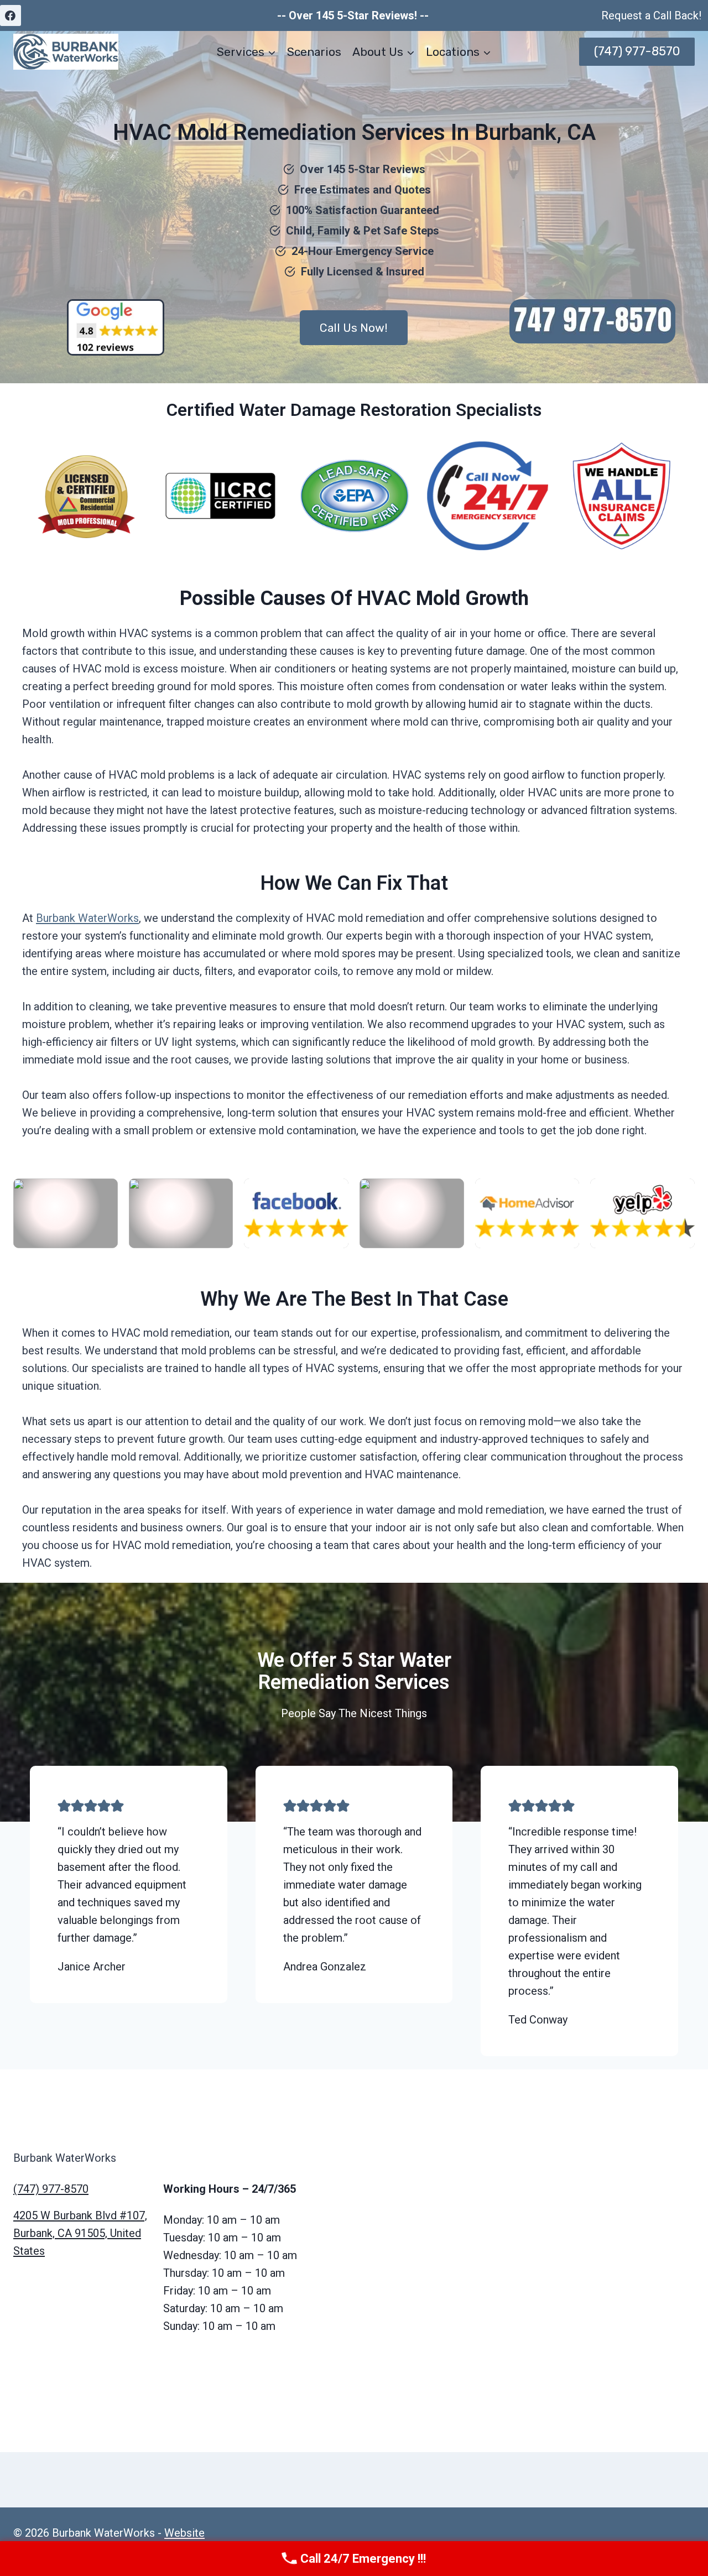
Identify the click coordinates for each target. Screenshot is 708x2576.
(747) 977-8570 (637, 51)
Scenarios (314, 52)
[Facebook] (11, 15)
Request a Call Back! (651, 15)
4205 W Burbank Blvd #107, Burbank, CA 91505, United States (80, 2233)
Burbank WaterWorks (87, 918)
